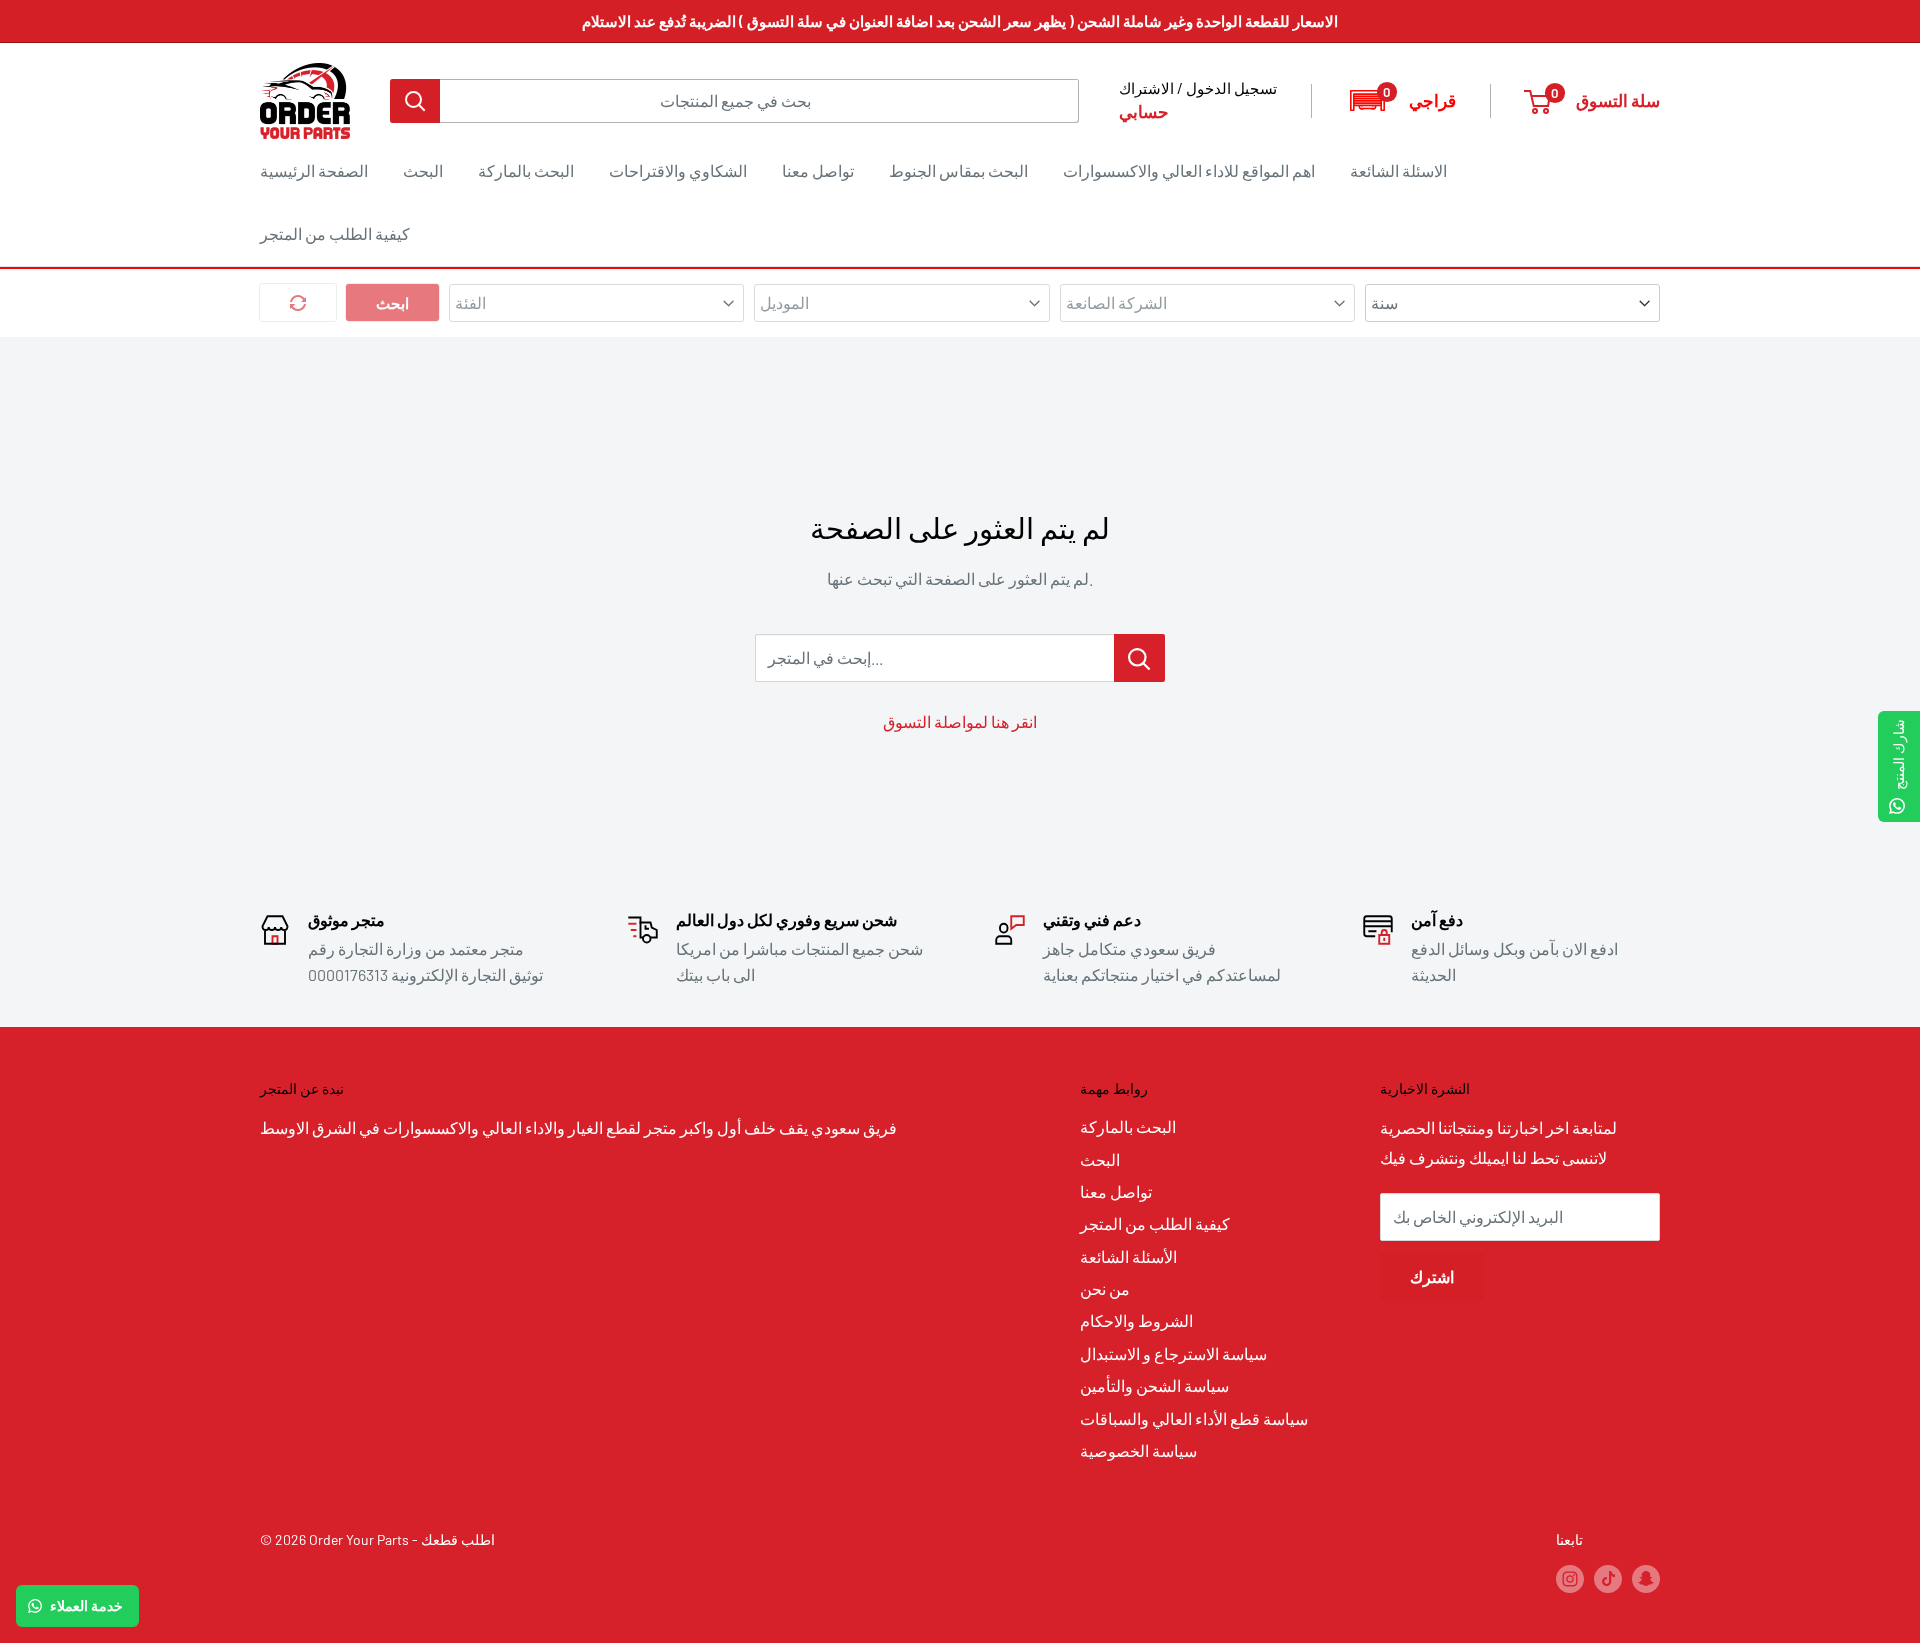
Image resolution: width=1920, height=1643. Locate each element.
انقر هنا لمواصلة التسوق (960, 721)
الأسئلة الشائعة (1128, 1256)
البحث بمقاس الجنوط (958, 170)
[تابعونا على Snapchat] (1646, 1579)
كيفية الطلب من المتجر (335, 233)
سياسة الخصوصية (1138, 1450)
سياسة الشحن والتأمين (1154, 1385)
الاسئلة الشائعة (1398, 170)
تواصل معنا (818, 170)
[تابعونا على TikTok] (1608, 1579)
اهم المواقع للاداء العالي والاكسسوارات (1189, 170)
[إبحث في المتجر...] (1139, 658)
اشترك (1432, 1276)
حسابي (1144, 111)
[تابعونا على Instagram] (1570, 1579)
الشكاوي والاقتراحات (678, 170)
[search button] (415, 101)
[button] (1401, 100)
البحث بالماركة (526, 170)
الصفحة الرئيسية (314, 170)
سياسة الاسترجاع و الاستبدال (1173, 1353)
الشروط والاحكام (1136, 1320)
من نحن (1105, 1288)
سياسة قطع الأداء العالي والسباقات (1194, 1418)
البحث (423, 170)
